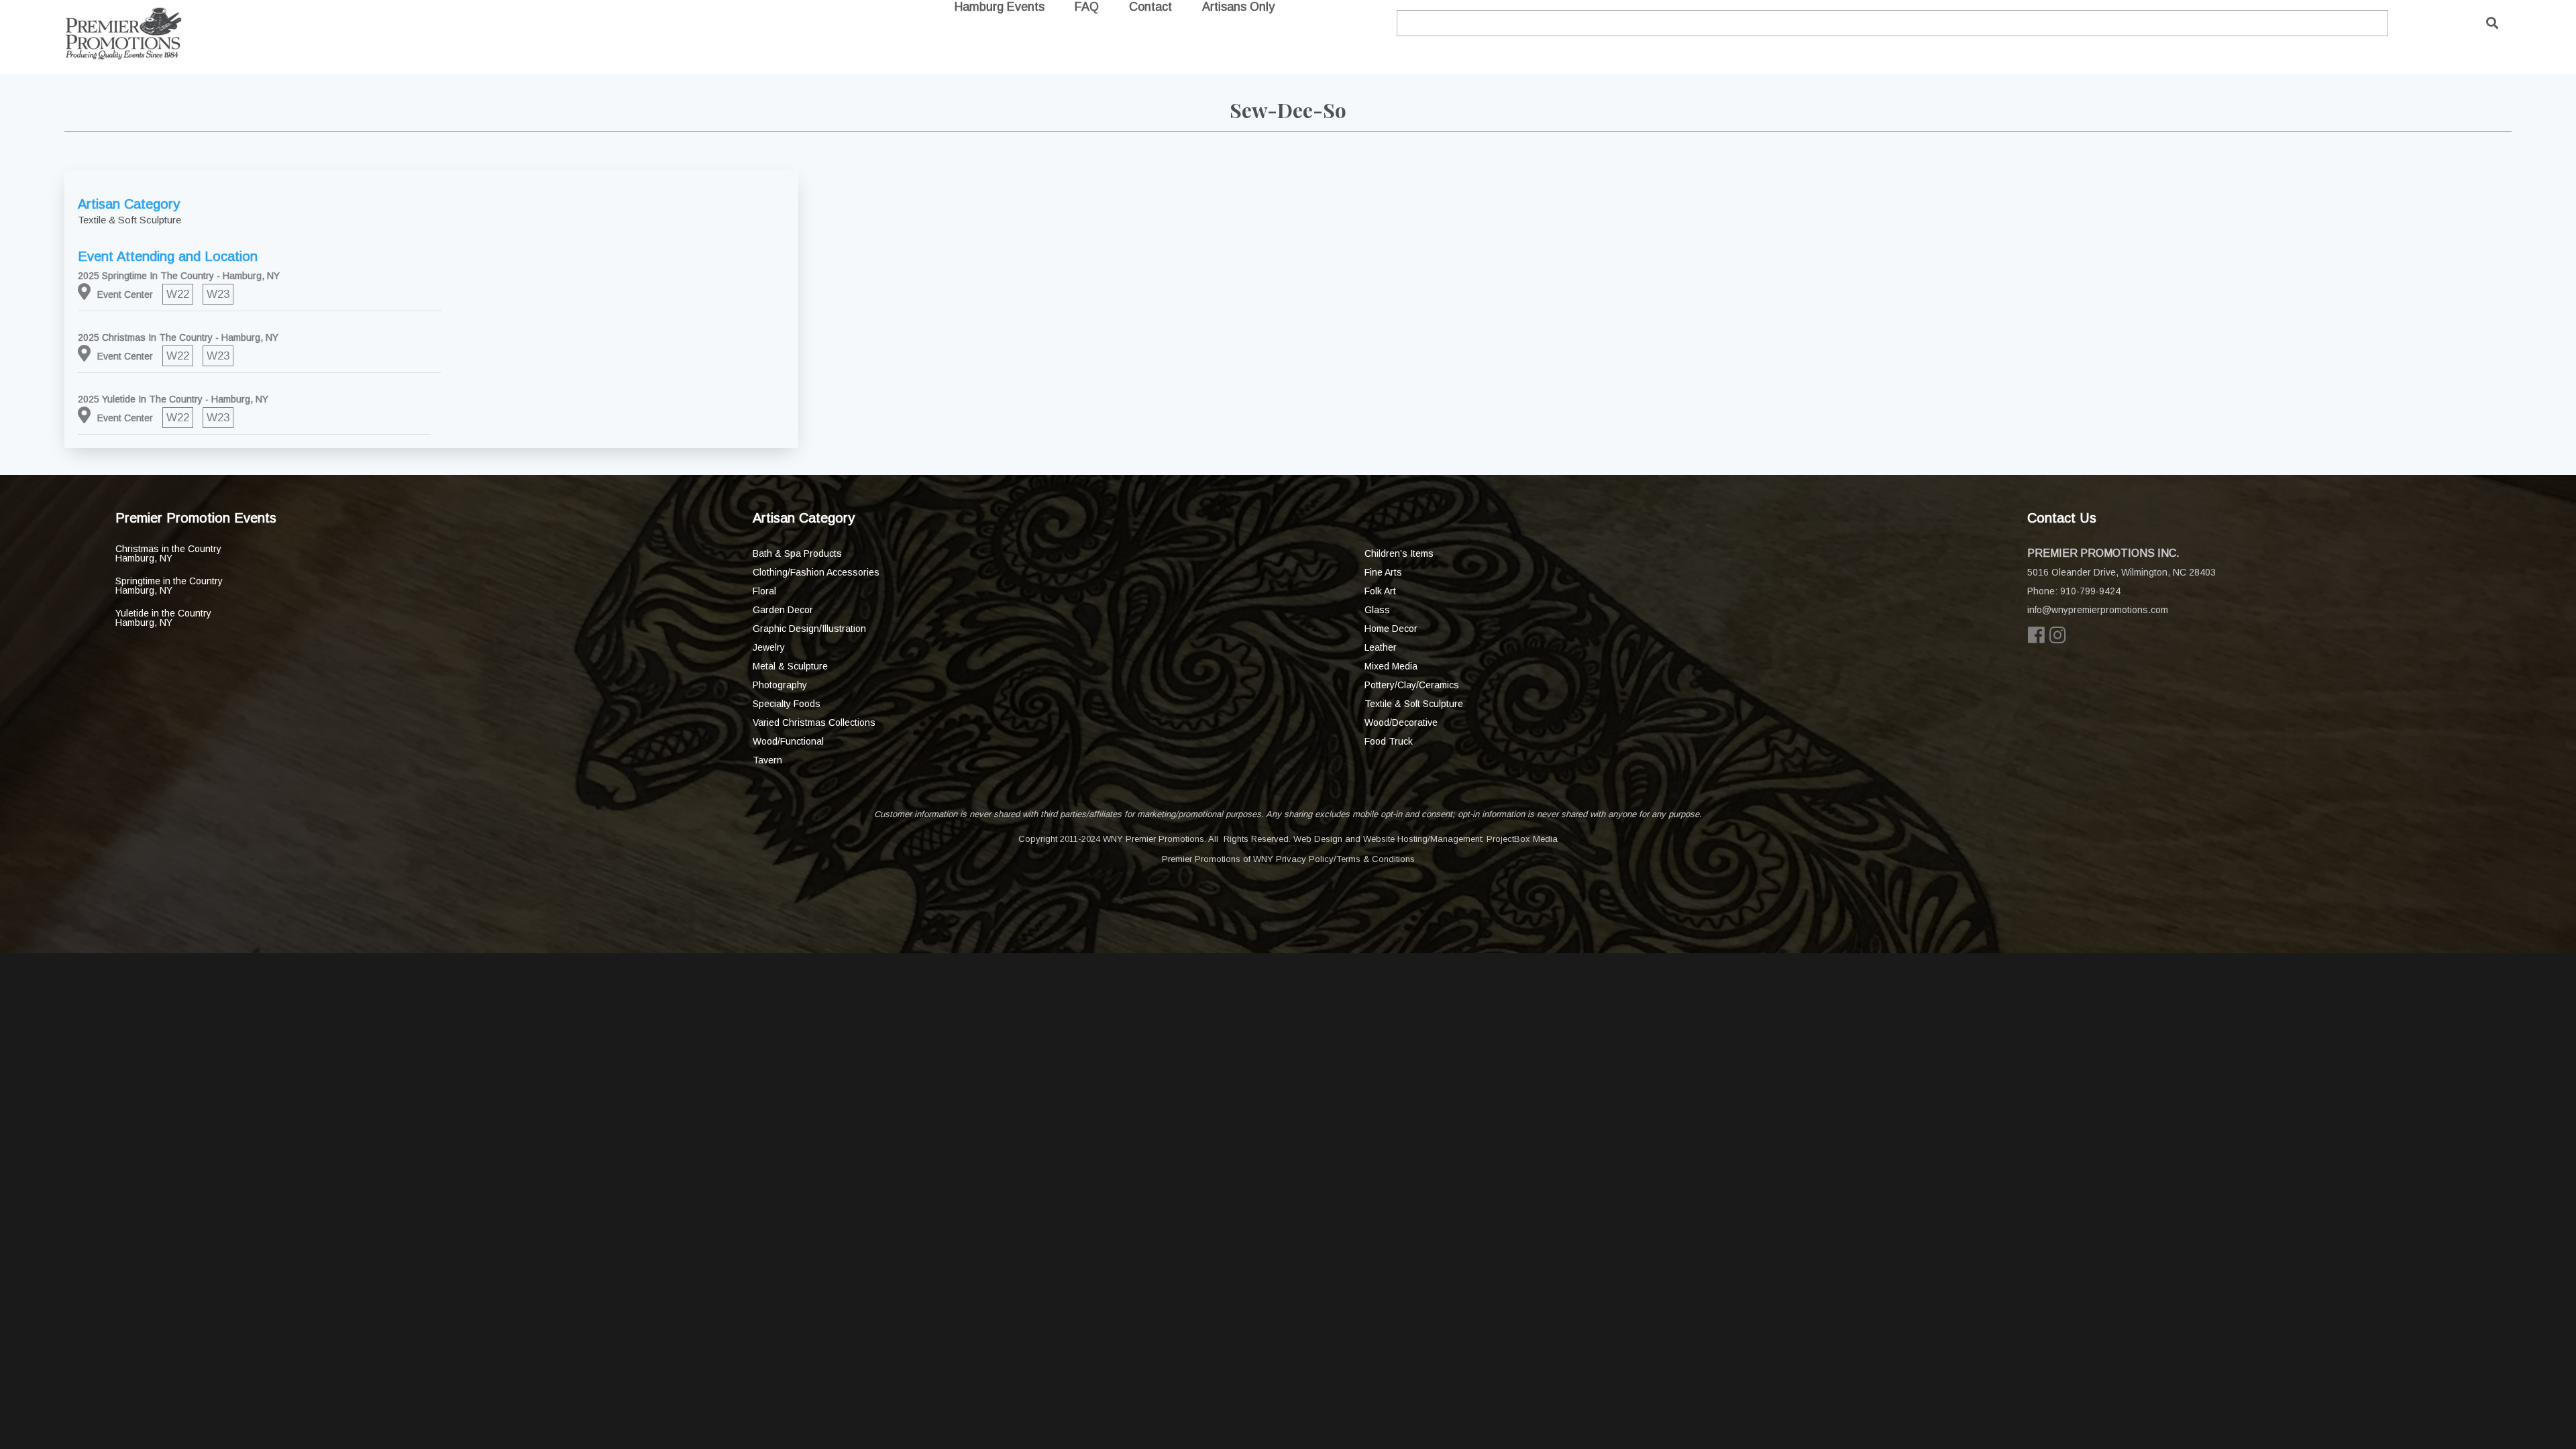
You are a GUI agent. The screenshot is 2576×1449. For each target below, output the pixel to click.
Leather (1381, 647)
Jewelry (769, 647)
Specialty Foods (787, 704)
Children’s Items (1399, 553)
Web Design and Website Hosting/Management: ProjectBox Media (1426, 839)
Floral (764, 591)
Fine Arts (1383, 572)
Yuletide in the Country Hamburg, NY (163, 618)
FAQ (1087, 7)
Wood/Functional (788, 741)
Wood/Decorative (1401, 722)
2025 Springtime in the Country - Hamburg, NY (179, 276)
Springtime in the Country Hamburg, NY (169, 586)
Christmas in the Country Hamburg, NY (168, 553)
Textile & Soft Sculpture (1414, 704)
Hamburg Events (1000, 7)
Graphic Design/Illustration (809, 629)
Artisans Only (1238, 7)
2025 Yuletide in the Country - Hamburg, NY (173, 399)
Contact (1150, 7)
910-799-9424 (2090, 591)
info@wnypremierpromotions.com (2098, 610)
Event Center (125, 294)
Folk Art (1380, 591)
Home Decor (1391, 629)
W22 (178, 294)
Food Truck (1389, 741)
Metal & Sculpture (790, 666)
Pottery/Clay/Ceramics (1412, 685)
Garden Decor (783, 610)
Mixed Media (1391, 666)
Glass (1377, 610)
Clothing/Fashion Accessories (816, 572)
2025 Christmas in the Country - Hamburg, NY (178, 337)
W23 (218, 294)
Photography (780, 685)
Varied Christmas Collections (814, 722)
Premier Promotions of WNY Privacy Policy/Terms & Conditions (1288, 859)
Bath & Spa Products (797, 553)
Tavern (767, 760)
